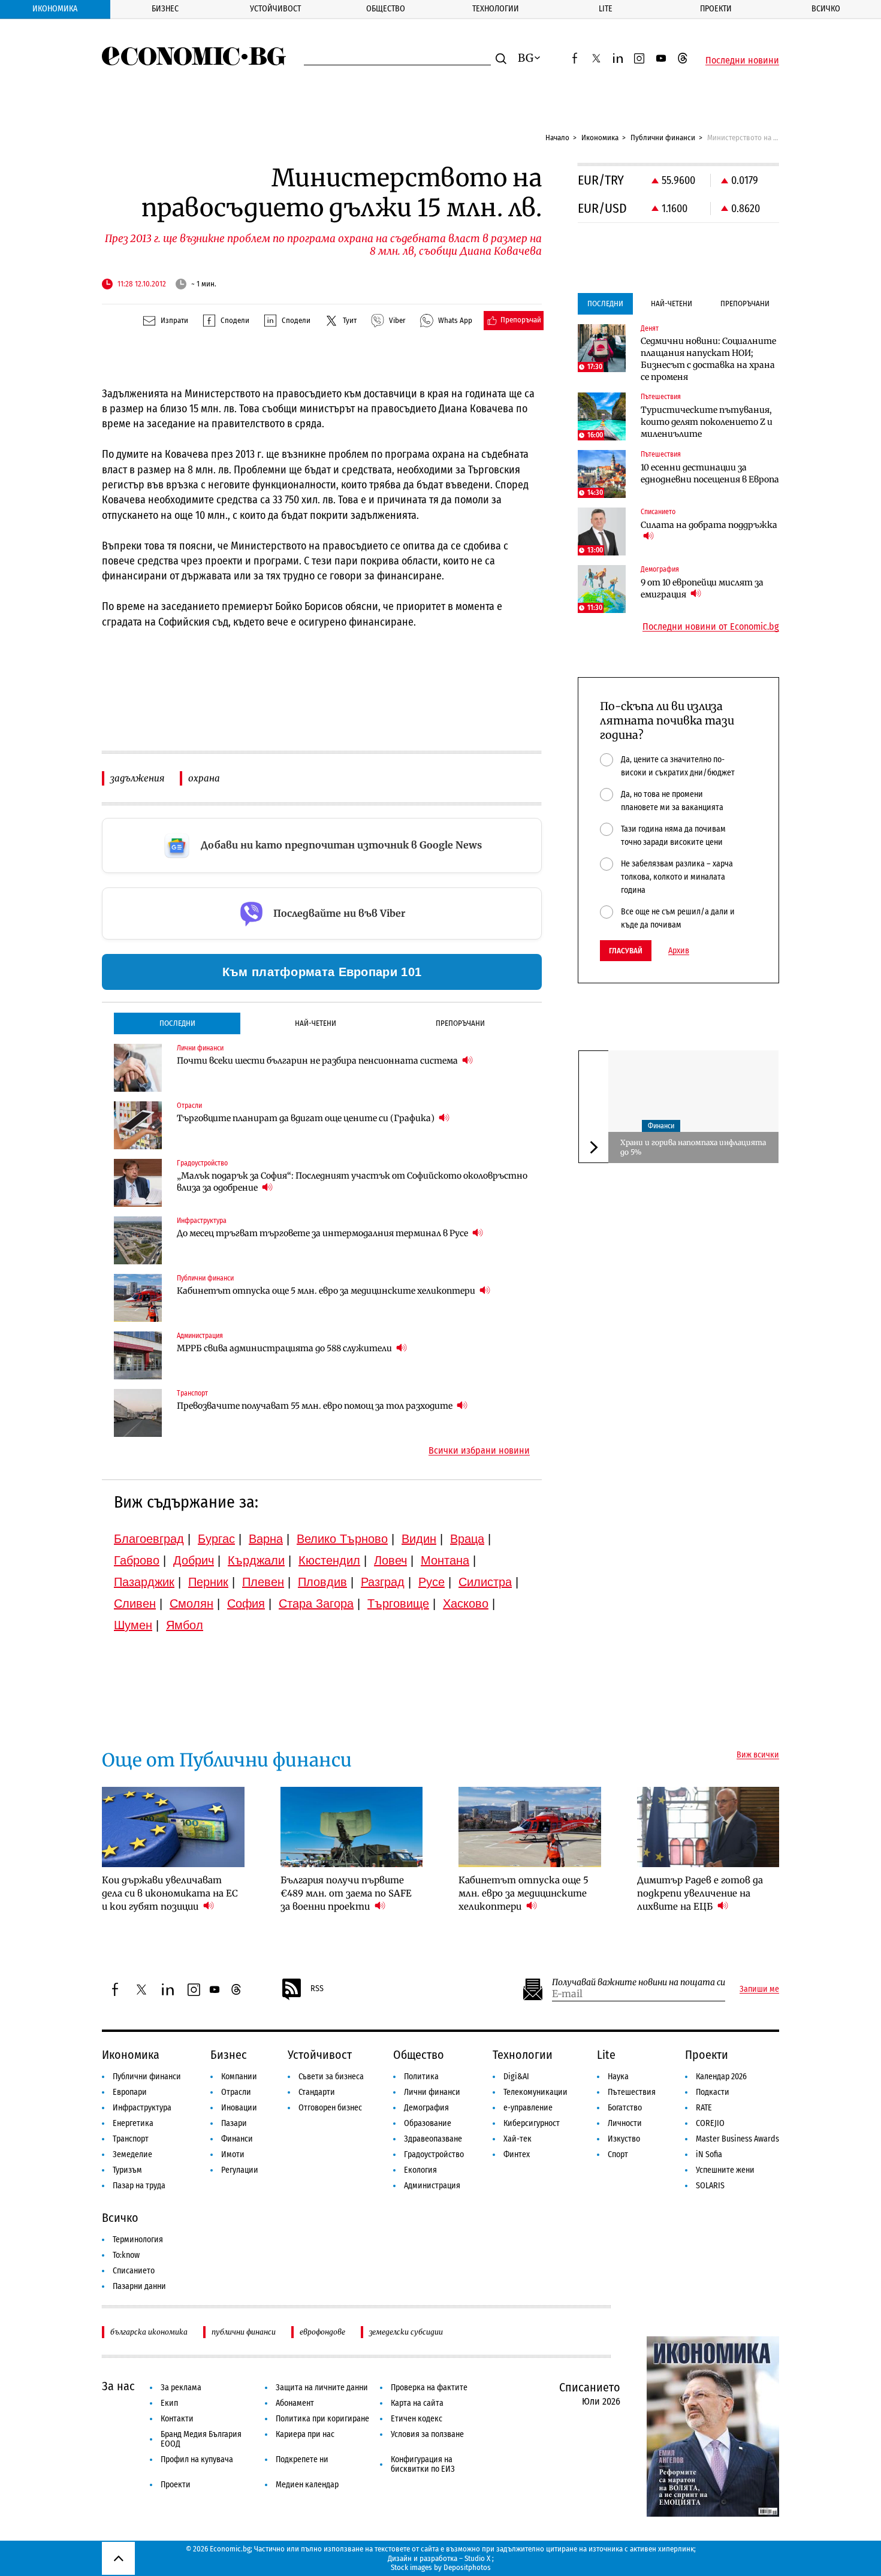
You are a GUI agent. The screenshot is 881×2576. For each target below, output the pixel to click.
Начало (557, 138)
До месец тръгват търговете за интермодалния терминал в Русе (323, 1233)
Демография (426, 2108)
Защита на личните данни (322, 2388)
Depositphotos (467, 2567)
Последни (177, 1023)
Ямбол (185, 1625)
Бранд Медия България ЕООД (201, 2439)
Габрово (137, 1560)
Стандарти (317, 2092)
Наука (618, 2077)
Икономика (55, 9)
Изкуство (624, 2139)
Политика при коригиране (322, 2419)
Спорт (618, 2154)
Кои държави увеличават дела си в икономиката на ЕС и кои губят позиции (170, 1893)
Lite (606, 9)
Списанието (134, 2271)
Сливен (135, 1603)
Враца (467, 1539)
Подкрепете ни (302, 2459)
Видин (419, 1539)
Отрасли (236, 2092)
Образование (428, 2123)
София (246, 1603)
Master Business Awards (737, 2139)
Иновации (239, 2108)
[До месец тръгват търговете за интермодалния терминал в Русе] (138, 1240)
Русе (432, 1582)
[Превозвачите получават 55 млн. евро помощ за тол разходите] (138, 1413)
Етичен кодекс (417, 2419)
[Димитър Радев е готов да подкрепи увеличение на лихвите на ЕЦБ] (708, 1827)
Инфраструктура (142, 2108)
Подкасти (713, 2092)
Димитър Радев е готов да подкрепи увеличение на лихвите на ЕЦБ (700, 1893)
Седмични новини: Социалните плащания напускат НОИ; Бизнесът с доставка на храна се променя (708, 359)
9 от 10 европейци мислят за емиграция (702, 588)
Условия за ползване (427, 2434)
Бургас (216, 1539)
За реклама (181, 2388)
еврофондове (322, 2332)
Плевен (263, 1582)
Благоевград (149, 1539)
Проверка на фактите (429, 2388)
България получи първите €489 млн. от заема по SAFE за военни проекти (346, 1893)
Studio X (477, 2558)
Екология (420, 2170)
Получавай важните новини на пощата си (639, 1982)
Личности (625, 2123)
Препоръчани (460, 1023)
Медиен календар (307, 2485)
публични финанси (244, 2332)
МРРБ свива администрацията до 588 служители (285, 1348)
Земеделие (132, 2154)
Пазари (234, 2123)
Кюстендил (329, 1560)
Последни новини (742, 61)
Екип (169, 2403)
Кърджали (256, 1560)
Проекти (716, 9)
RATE (704, 2108)
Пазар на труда (139, 2186)
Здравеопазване (433, 2139)
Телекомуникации (535, 2092)
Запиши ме (759, 1989)
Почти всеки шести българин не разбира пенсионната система (318, 1061)
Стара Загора (316, 1603)
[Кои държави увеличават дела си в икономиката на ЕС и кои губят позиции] (173, 1827)
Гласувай (626, 951)
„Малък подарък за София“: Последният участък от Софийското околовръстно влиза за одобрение (352, 1182)
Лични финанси (432, 2092)
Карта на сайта (417, 2403)
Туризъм (127, 2170)
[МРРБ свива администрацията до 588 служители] (138, 1355)
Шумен (133, 1625)
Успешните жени (725, 2170)
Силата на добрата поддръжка (709, 525)
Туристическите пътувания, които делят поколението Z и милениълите (707, 422)
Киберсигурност (532, 2123)
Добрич (194, 1560)
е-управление (528, 2108)
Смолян (191, 1603)
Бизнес (165, 9)
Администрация (432, 2186)
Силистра (485, 1582)
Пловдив (322, 1582)
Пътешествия (632, 2092)
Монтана (445, 1560)
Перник (208, 1582)
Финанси (661, 1126)
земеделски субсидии (406, 2332)
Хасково (466, 1603)
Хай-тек (518, 2139)
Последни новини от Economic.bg (711, 627)
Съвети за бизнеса (331, 2077)
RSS (317, 1988)
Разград (383, 1582)
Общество (386, 9)
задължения (137, 778)
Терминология (138, 2240)
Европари (130, 2092)
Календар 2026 (721, 2077)
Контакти (177, 2419)
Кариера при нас (305, 2434)
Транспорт (131, 2139)
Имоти (233, 2154)
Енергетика (133, 2123)
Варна (266, 1539)
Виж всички (758, 1755)
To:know (126, 2255)
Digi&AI (516, 2077)
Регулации (240, 2170)
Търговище (398, 1603)
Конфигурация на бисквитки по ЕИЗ (423, 2464)
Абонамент (295, 2403)
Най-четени (316, 1023)
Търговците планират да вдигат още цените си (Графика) (307, 1118)
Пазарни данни (139, 2286)
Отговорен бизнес (330, 2108)
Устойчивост (275, 9)
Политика (421, 2077)
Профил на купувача (197, 2459)
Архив (679, 951)
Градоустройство (434, 2154)
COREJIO (710, 2123)
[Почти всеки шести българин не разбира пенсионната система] (138, 1068)
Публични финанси (663, 138)
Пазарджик (144, 1582)
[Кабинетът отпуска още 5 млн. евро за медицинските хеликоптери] (138, 1298)
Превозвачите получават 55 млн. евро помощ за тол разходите (316, 1406)
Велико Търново (342, 1539)
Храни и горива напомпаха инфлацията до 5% (693, 1147)
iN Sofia (709, 2154)
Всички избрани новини (479, 1451)
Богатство (625, 2108)
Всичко (826, 9)
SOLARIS (710, 2186)
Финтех (517, 2154)
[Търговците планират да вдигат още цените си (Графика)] (138, 1125)
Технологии (496, 9)
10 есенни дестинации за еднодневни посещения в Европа (710, 473)
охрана (204, 778)
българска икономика (149, 2332)
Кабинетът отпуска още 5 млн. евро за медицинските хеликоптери (327, 1291)
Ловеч (390, 1560)
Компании (239, 2077)
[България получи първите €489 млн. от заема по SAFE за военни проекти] (352, 1827)
